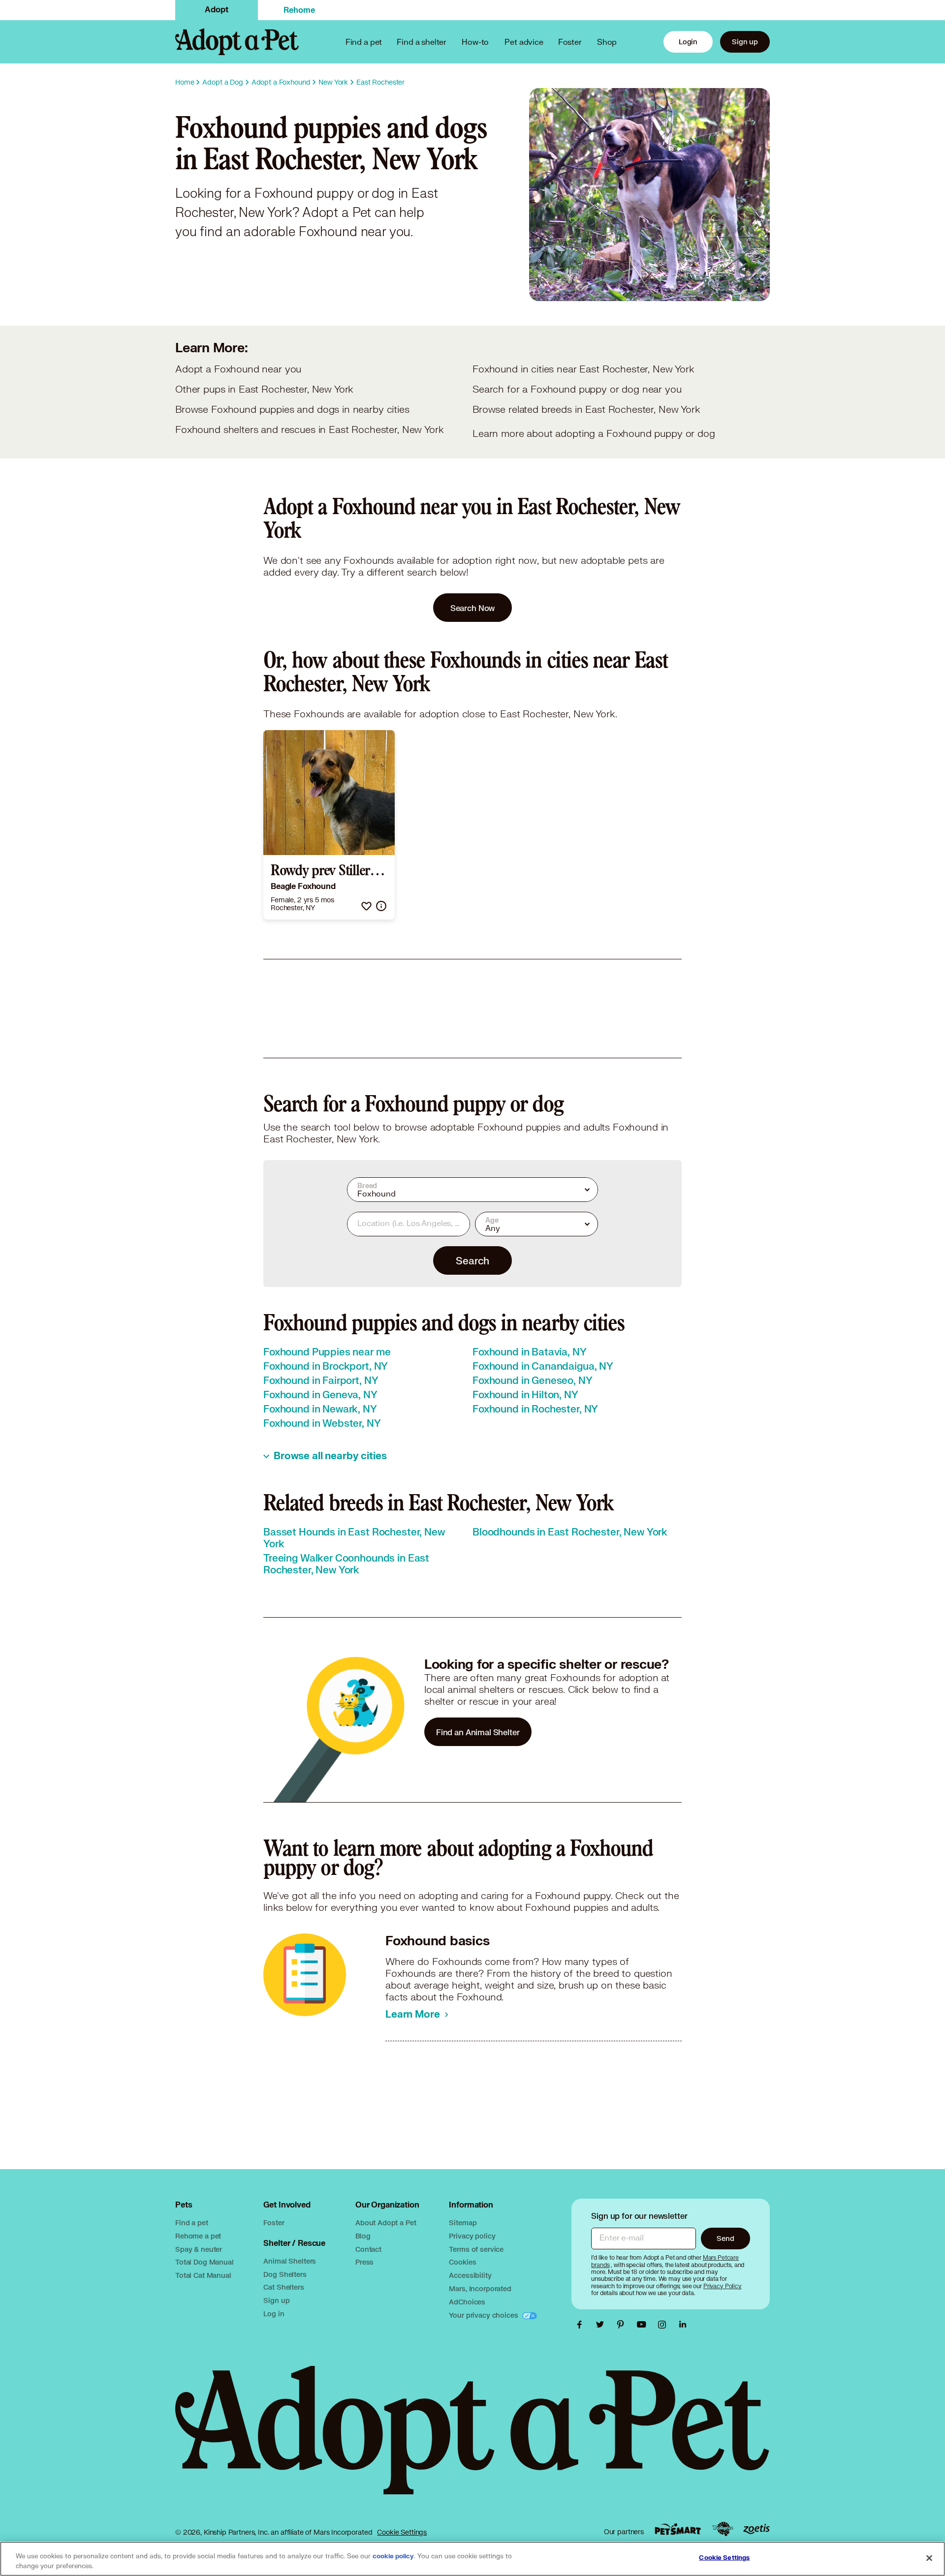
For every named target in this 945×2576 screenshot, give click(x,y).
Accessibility (470, 2275)
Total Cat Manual (203, 2275)
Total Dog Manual (205, 2262)
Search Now (473, 608)
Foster (570, 42)
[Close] (929, 2558)
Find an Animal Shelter (478, 1732)
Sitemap (463, 2223)
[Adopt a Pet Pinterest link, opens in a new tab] (623, 2325)
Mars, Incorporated (480, 2288)
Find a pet (192, 2223)
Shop (607, 42)
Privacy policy (472, 2236)
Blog (363, 2236)
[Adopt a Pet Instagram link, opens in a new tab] (664, 2325)
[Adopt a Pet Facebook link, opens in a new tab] (582, 2325)
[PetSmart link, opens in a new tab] (678, 2529)
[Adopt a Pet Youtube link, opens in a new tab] (644, 2325)
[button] (366, 906)
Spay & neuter (199, 2249)
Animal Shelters (290, 2261)
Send (725, 2238)
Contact (368, 2249)
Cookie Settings (402, 2532)
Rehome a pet (198, 2236)
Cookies (462, 2262)
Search (472, 1260)
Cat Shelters (283, 2287)
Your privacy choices (484, 2315)
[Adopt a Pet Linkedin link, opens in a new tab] (683, 2325)
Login (688, 42)
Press (364, 2262)
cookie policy (393, 2556)
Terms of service (476, 2249)
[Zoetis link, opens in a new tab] (756, 2529)
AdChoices (467, 2302)
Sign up (745, 42)
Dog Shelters (285, 2274)
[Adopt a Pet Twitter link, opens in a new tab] (602, 2325)
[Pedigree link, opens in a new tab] (723, 2529)
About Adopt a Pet (386, 2223)
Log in (274, 2314)
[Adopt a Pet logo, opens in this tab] (472, 2440)
